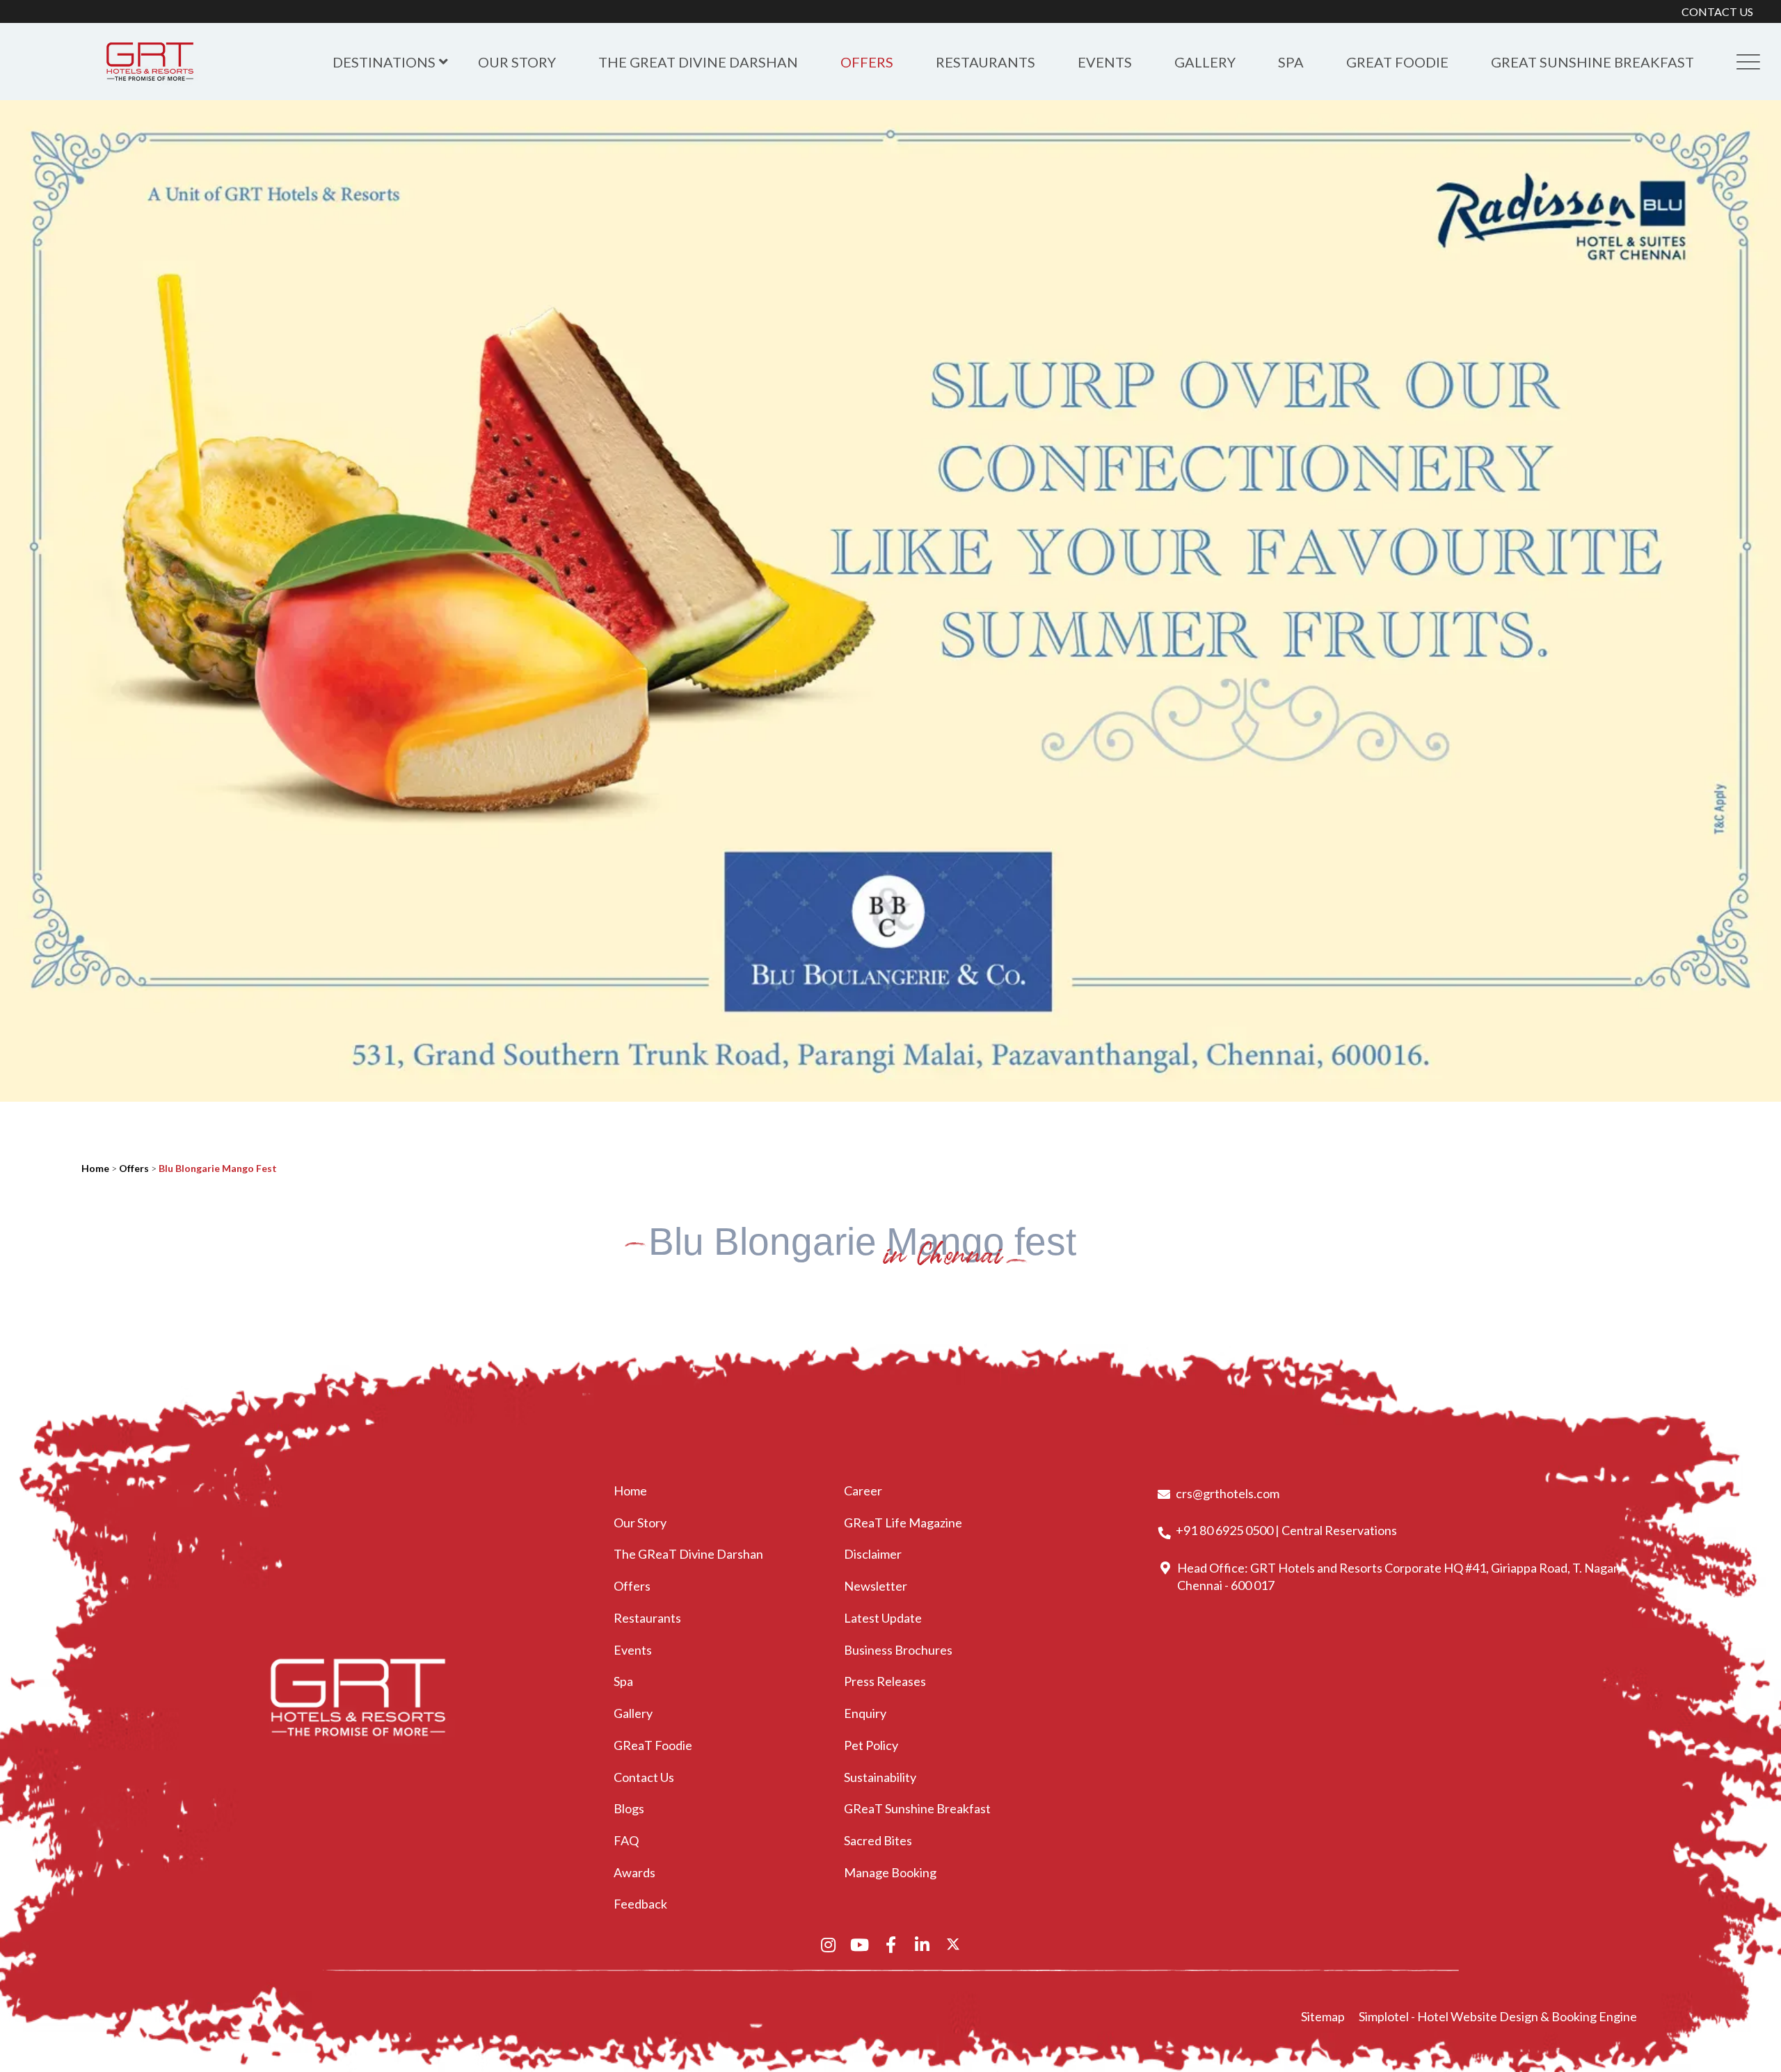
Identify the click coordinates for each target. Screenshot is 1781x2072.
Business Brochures (898, 1650)
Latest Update (883, 1618)
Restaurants (985, 62)
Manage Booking (890, 1872)
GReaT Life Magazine (903, 1523)
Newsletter (876, 1586)
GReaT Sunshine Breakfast (1592, 62)
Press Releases (885, 1681)
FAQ (626, 1840)
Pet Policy (871, 1745)
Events (1105, 62)
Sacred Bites (878, 1840)
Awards (634, 1872)
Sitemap (1323, 2016)
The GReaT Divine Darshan (698, 62)
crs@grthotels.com (1228, 1493)
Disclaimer (873, 1554)
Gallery (1205, 62)
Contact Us (644, 1777)
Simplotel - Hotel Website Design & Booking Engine (1498, 2016)
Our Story (517, 62)
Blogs (629, 1808)
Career (863, 1491)
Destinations (384, 62)
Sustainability (880, 1777)
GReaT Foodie (1397, 62)
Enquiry (865, 1713)
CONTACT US (1717, 11)
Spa (1291, 62)
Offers (867, 62)
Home (95, 1168)
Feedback (640, 1904)
